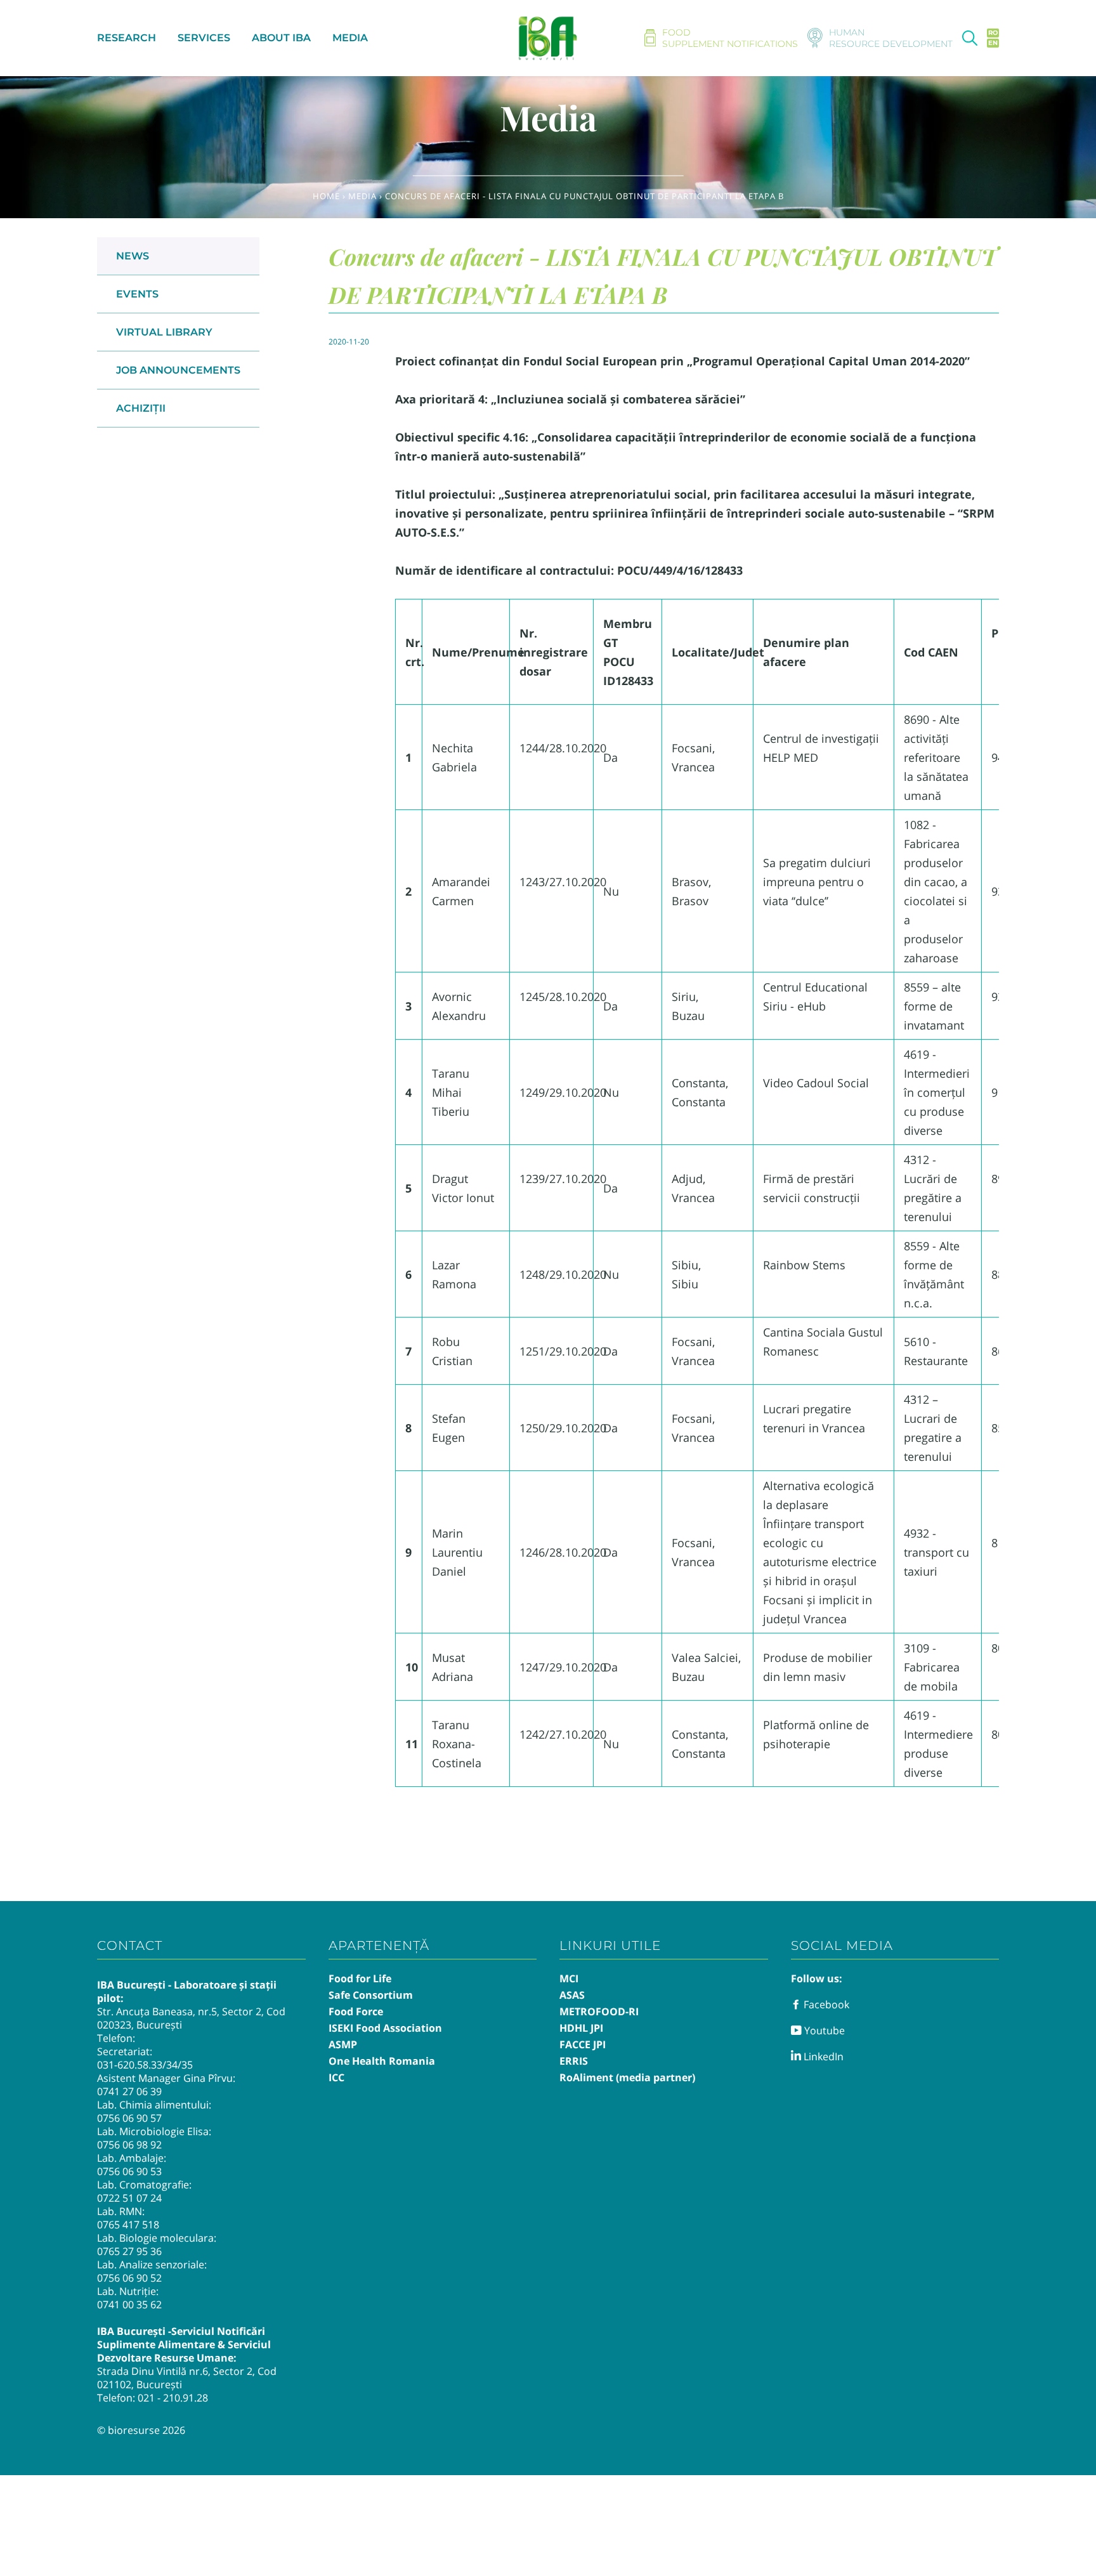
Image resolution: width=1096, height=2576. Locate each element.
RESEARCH (127, 38)
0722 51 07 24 (129, 2198)
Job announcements (178, 370)
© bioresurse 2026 (141, 2430)
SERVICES (204, 38)
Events (137, 294)
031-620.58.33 (130, 2065)
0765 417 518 (128, 2225)
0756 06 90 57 (129, 2118)
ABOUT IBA (281, 38)
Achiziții (141, 408)
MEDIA (350, 38)
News (133, 256)
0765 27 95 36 (129, 2251)
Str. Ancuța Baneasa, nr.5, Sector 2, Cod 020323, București (191, 2018)
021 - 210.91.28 (173, 2398)
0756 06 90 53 (129, 2171)
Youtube (823, 2030)
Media (362, 196)
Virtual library (164, 332)
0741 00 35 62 (129, 2305)
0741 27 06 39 (129, 2091)
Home (326, 196)
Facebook (825, 2004)
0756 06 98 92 (129, 2145)
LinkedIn (822, 2056)
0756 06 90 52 (129, 2278)
